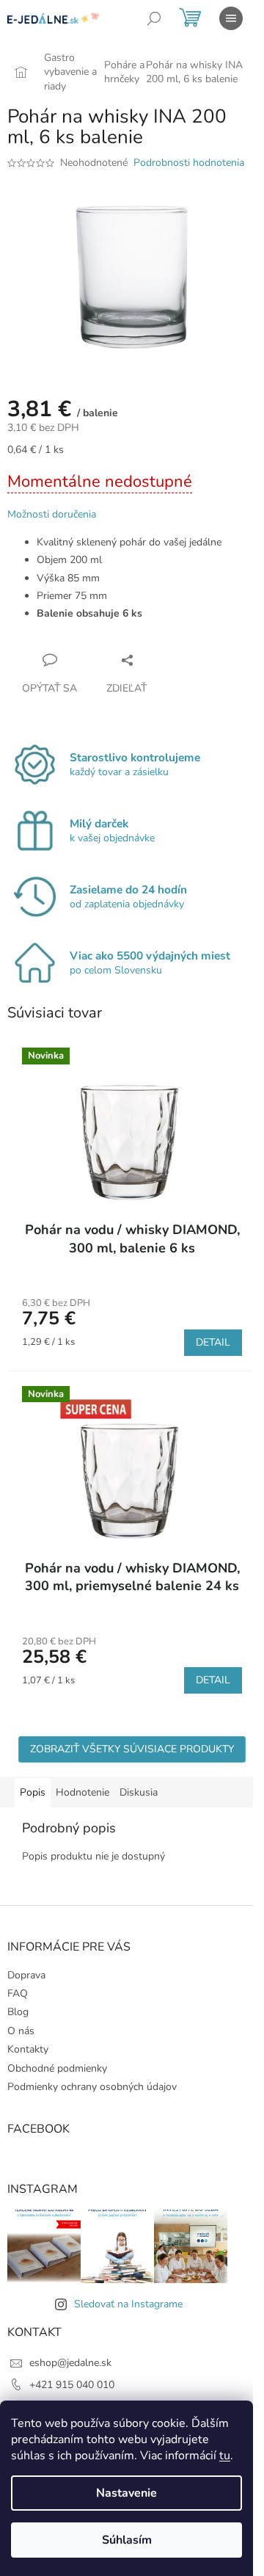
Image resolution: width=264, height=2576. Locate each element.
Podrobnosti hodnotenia (189, 163)
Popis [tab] (33, 1792)
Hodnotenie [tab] (82, 1792)
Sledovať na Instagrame (128, 2304)
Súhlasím (127, 2540)
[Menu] (231, 18)
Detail (213, 1342)
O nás (21, 2031)
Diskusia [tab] (139, 1792)
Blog (18, 2012)
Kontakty (28, 2049)
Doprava (26, 1975)
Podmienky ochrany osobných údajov (92, 2087)
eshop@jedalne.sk (70, 2363)
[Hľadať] (154, 18)
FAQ (18, 1993)
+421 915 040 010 (72, 2385)
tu (225, 2456)
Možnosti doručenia (52, 514)
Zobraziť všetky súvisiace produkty (132, 1749)
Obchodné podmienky (57, 2068)
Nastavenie (126, 2493)
